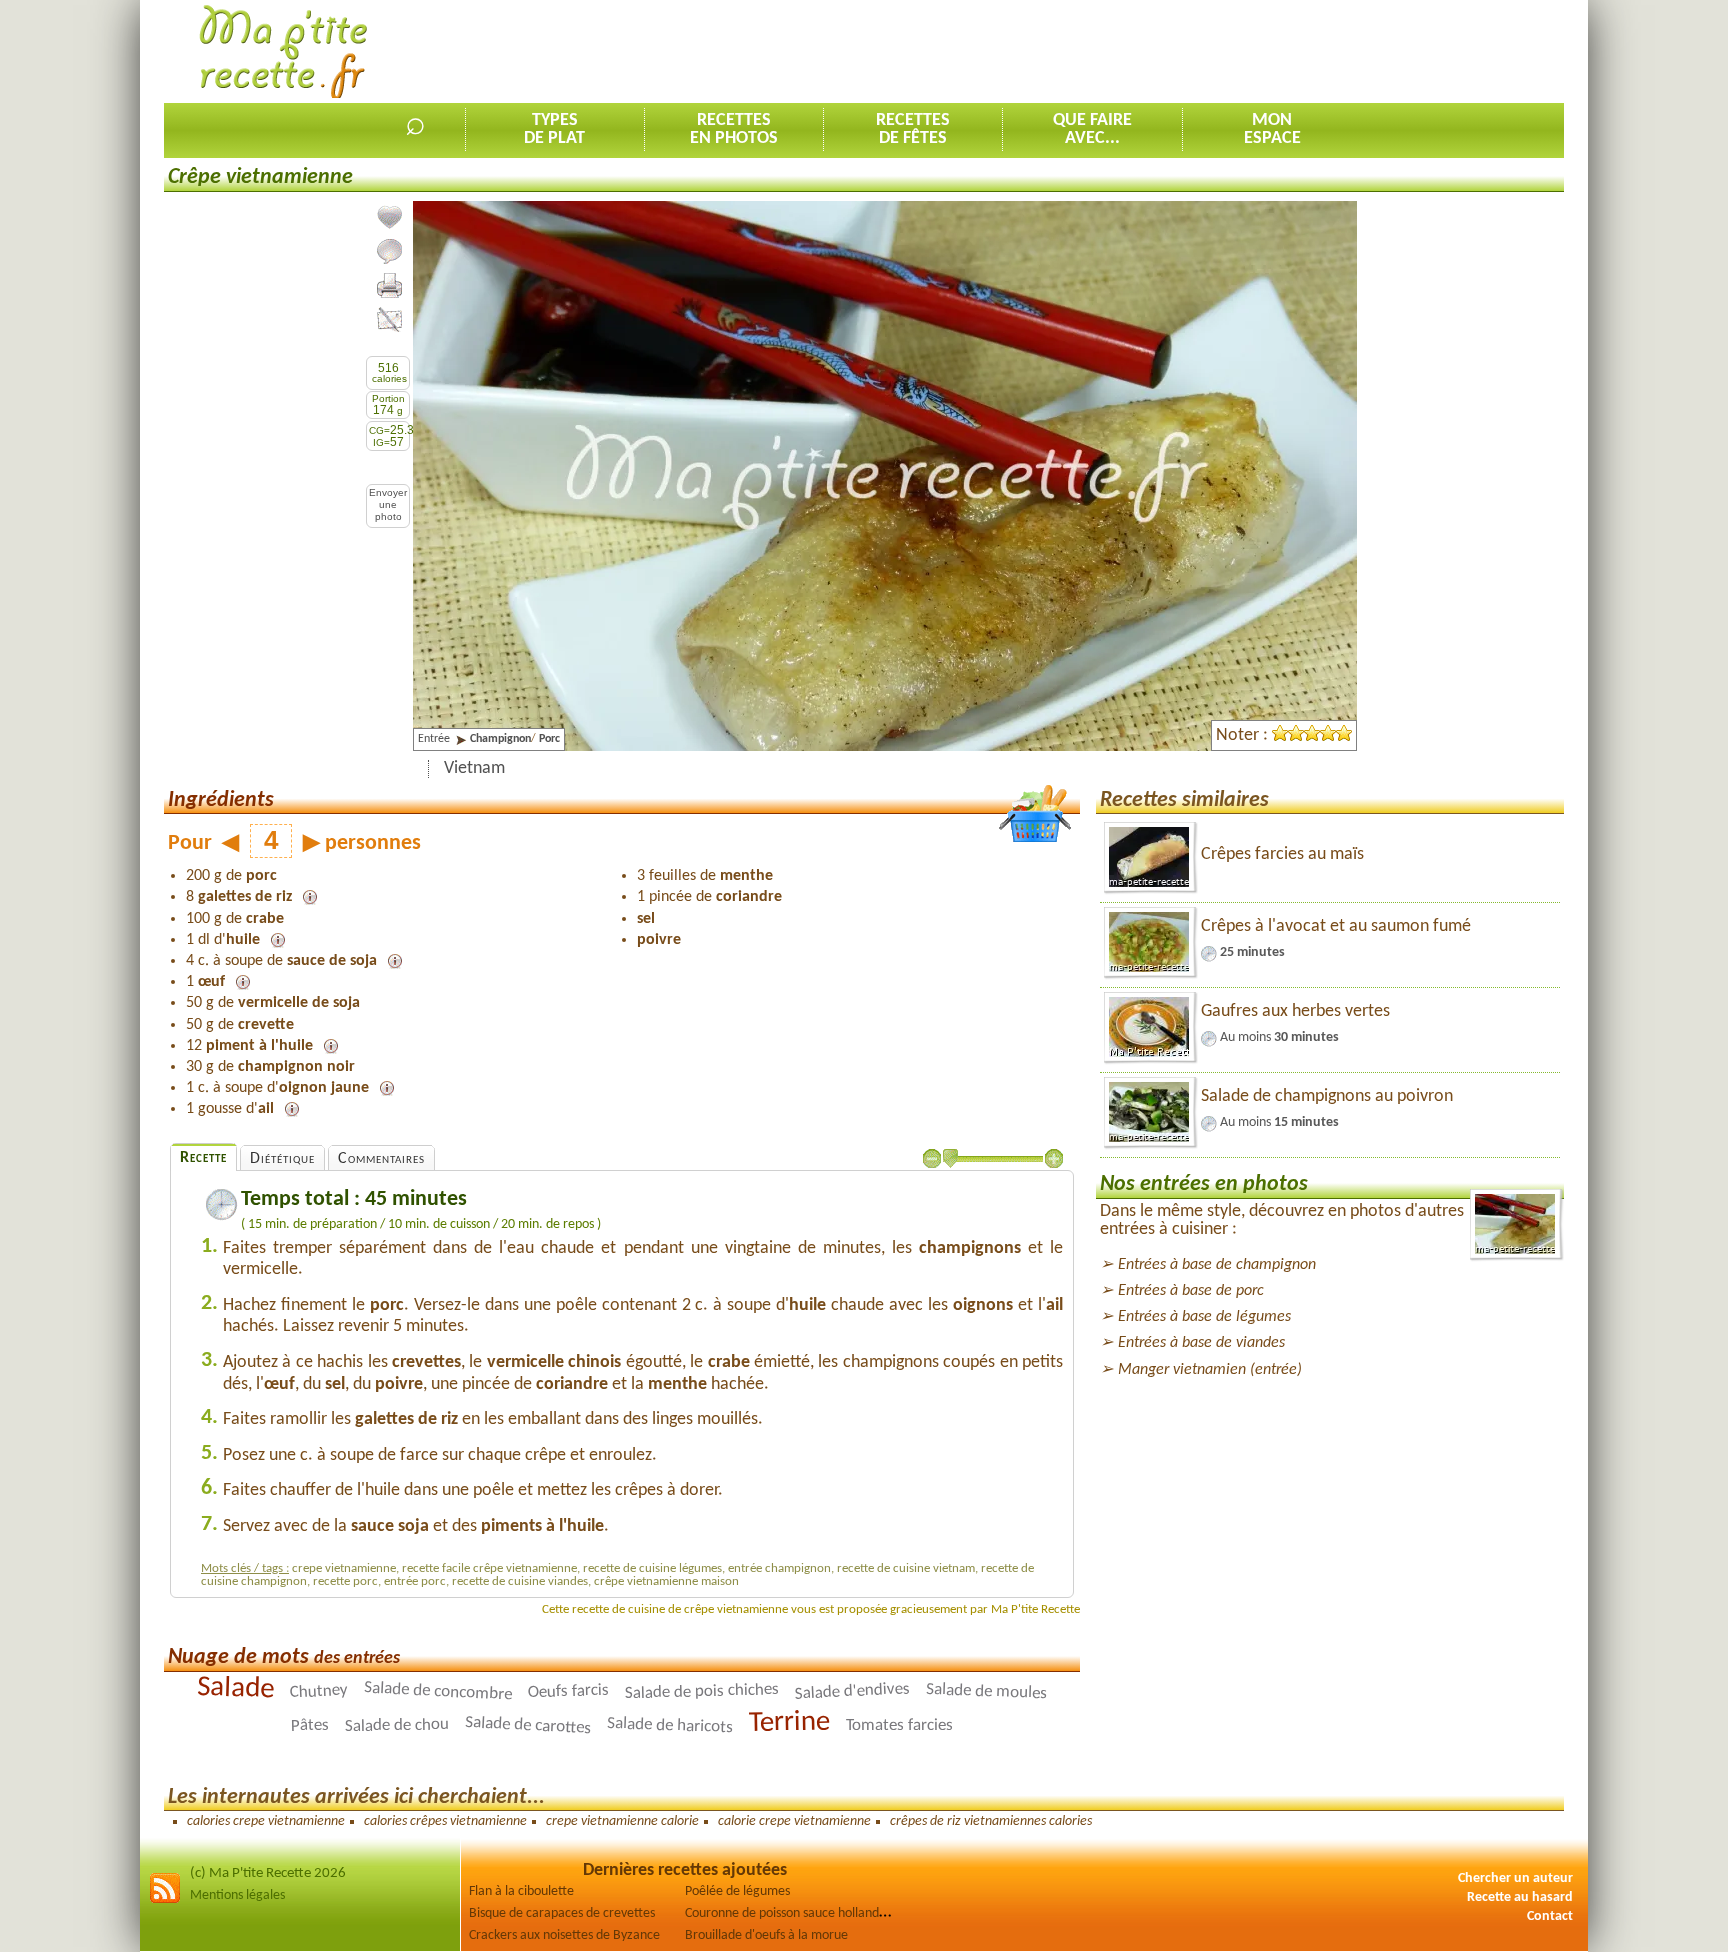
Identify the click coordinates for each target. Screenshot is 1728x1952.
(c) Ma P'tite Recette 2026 (268, 1873)
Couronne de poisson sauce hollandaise (793, 1913)
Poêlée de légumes (737, 1891)
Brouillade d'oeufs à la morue (766, 1935)
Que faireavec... (1092, 129)
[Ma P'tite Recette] (283, 52)
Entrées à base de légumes (1204, 1317)
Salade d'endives (853, 1691)
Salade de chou (397, 1725)
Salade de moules (987, 1691)
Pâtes (310, 1725)
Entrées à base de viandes (1201, 1343)
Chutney (319, 1691)
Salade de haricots (670, 1725)
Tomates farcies (899, 1725)
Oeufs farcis (569, 1691)
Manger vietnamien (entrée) (1210, 1370)
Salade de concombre (438, 1691)
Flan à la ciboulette (521, 1891)
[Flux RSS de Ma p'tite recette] (165, 1900)
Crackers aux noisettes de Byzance (564, 1935)
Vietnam (474, 768)
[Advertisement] (1200, 51)
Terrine (790, 1722)
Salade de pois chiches (702, 1691)
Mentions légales (237, 1895)
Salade (236, 1688)
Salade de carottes (528, 1725)
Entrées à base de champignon (1217, 1265)
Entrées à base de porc (1191, 1291)
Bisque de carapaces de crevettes (562, 1913)
